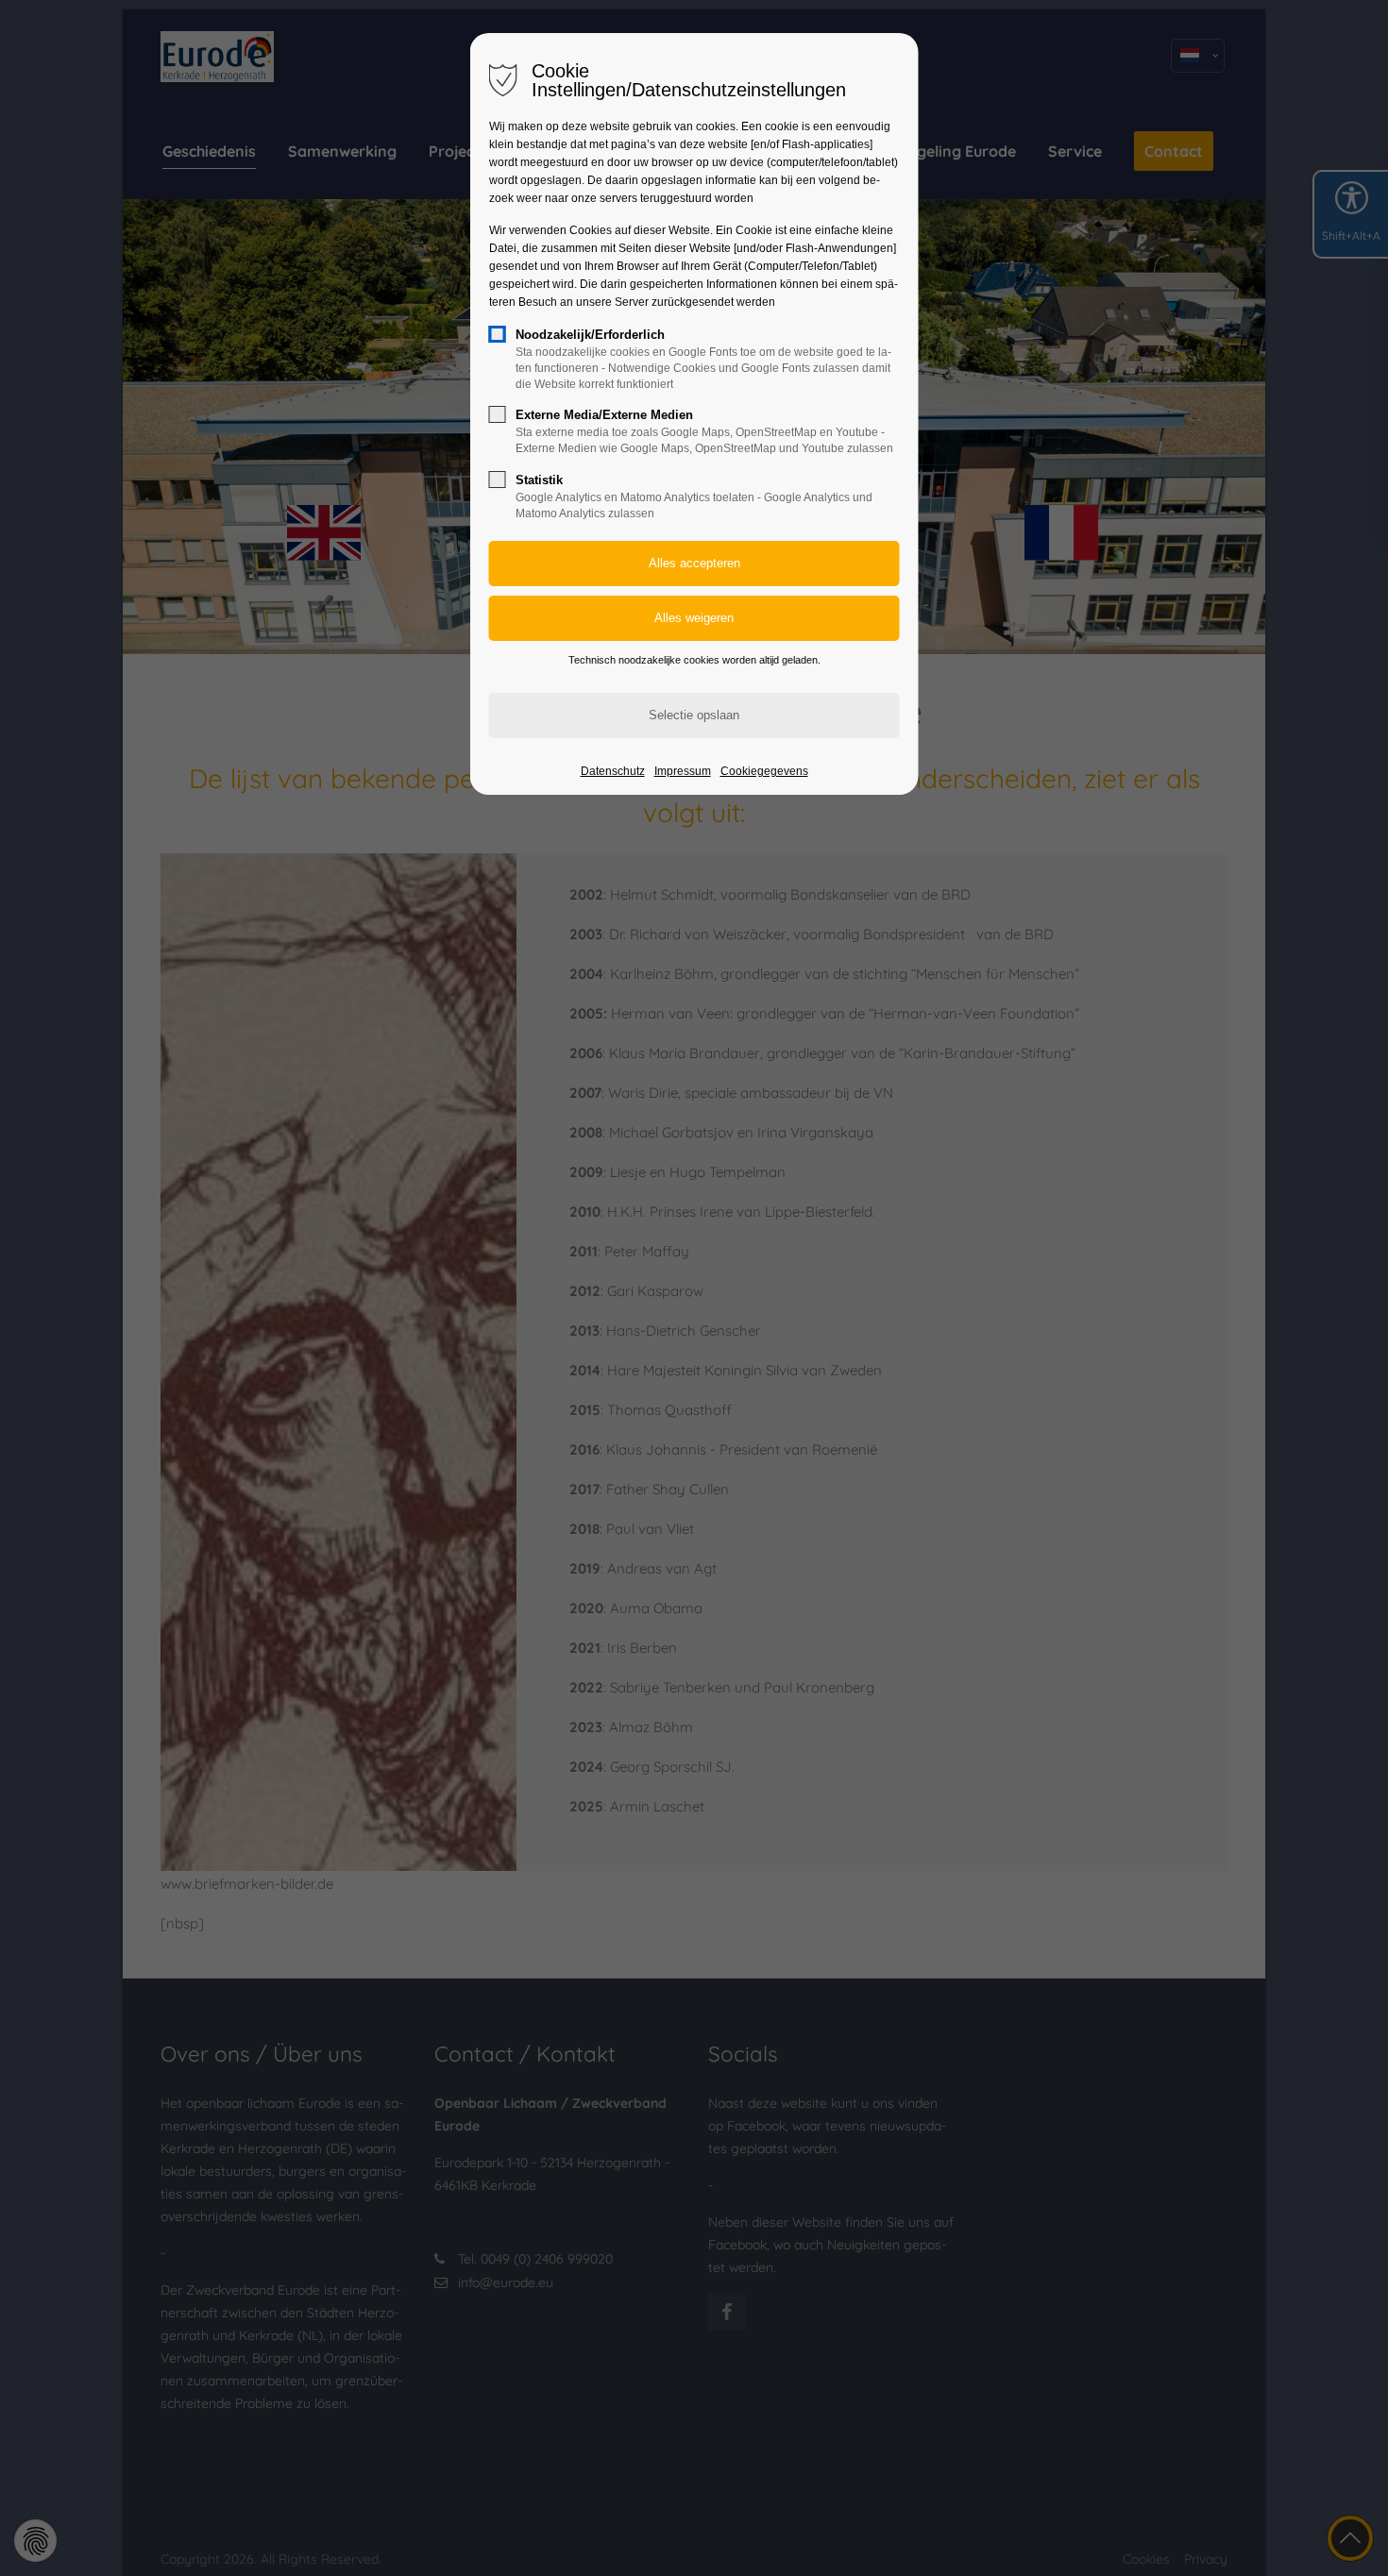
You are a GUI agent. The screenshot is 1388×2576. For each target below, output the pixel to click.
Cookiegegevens (764, 771)
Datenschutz (613, 771)
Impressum (683, 771)
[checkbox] (498, 334)
